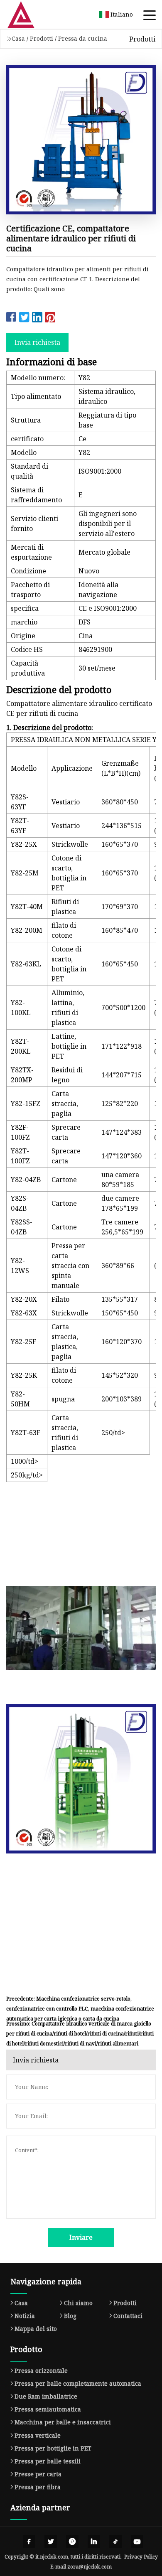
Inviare (81, 2237)
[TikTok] (115, 2542)
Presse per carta (38, 2474)
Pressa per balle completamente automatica (78, 2383)
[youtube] (137, 2542)
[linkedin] (94, 2542)
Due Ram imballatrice (46, 2396)
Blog (70, 2316)
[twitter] (51, 2542)
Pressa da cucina (83, 38)
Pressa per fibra (38, 2487)
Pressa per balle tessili (48, 2461)
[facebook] (29, 2542)
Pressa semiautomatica (48, 2409)
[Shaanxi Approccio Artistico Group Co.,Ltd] (31, 15)
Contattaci (128, 2316)
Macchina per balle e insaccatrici (63, 2422)
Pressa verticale (38, 2435)
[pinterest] (72, 2542)
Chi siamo (78, 2303)
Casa (18, 38)
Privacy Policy (141, 2557)
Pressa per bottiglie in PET (53, 2448)
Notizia (25, 2316)
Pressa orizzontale (41, 2371)
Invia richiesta (37, 342)
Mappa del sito (36, 2329)
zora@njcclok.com (90, 2567)
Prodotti (42, 38)
